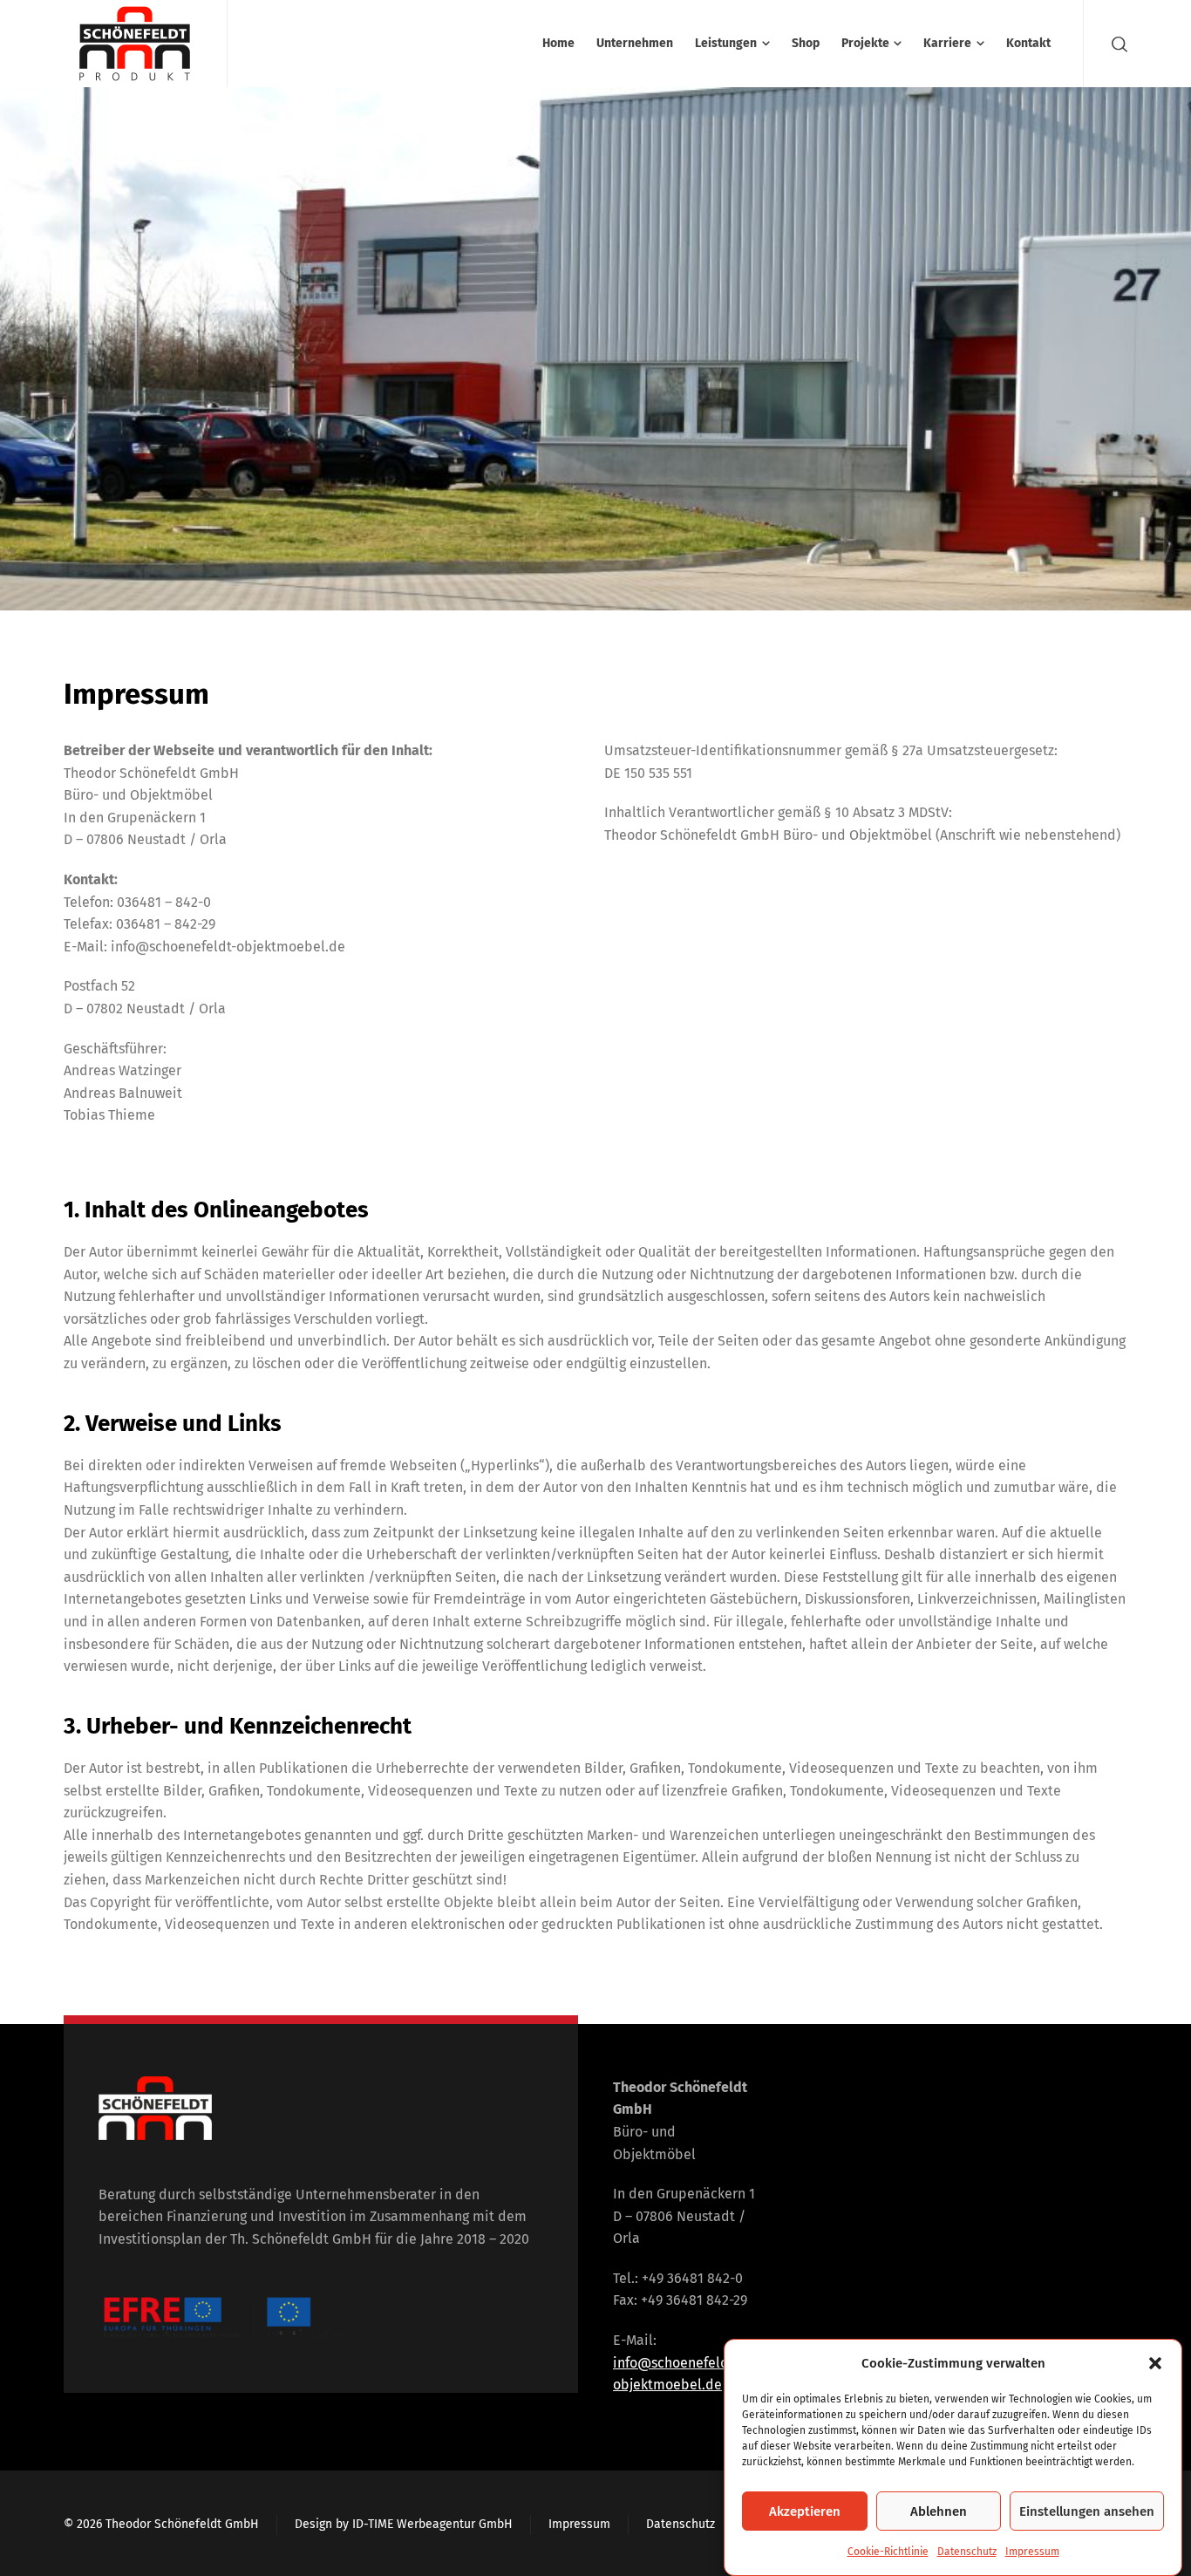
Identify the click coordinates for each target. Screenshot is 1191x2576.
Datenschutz (967, 2552)
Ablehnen (939, 2511)
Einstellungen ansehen (1087, 2511)
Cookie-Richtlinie (888, 2552)
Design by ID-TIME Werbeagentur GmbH (404, 2524)
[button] (1155, 2363)
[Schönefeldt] (135, 44)
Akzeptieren (805, 2511)
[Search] (1116, 44)
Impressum (1032, 2552)
